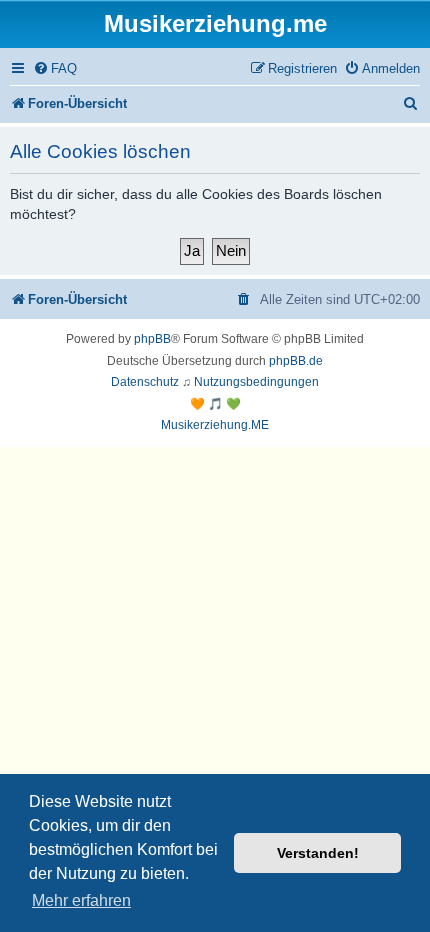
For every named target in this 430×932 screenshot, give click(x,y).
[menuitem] (55, 68)
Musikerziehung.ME (215, 425)
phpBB (152, 339)
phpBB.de (296, 361)
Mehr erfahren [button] (81, 900)
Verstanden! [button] (318, 853)
